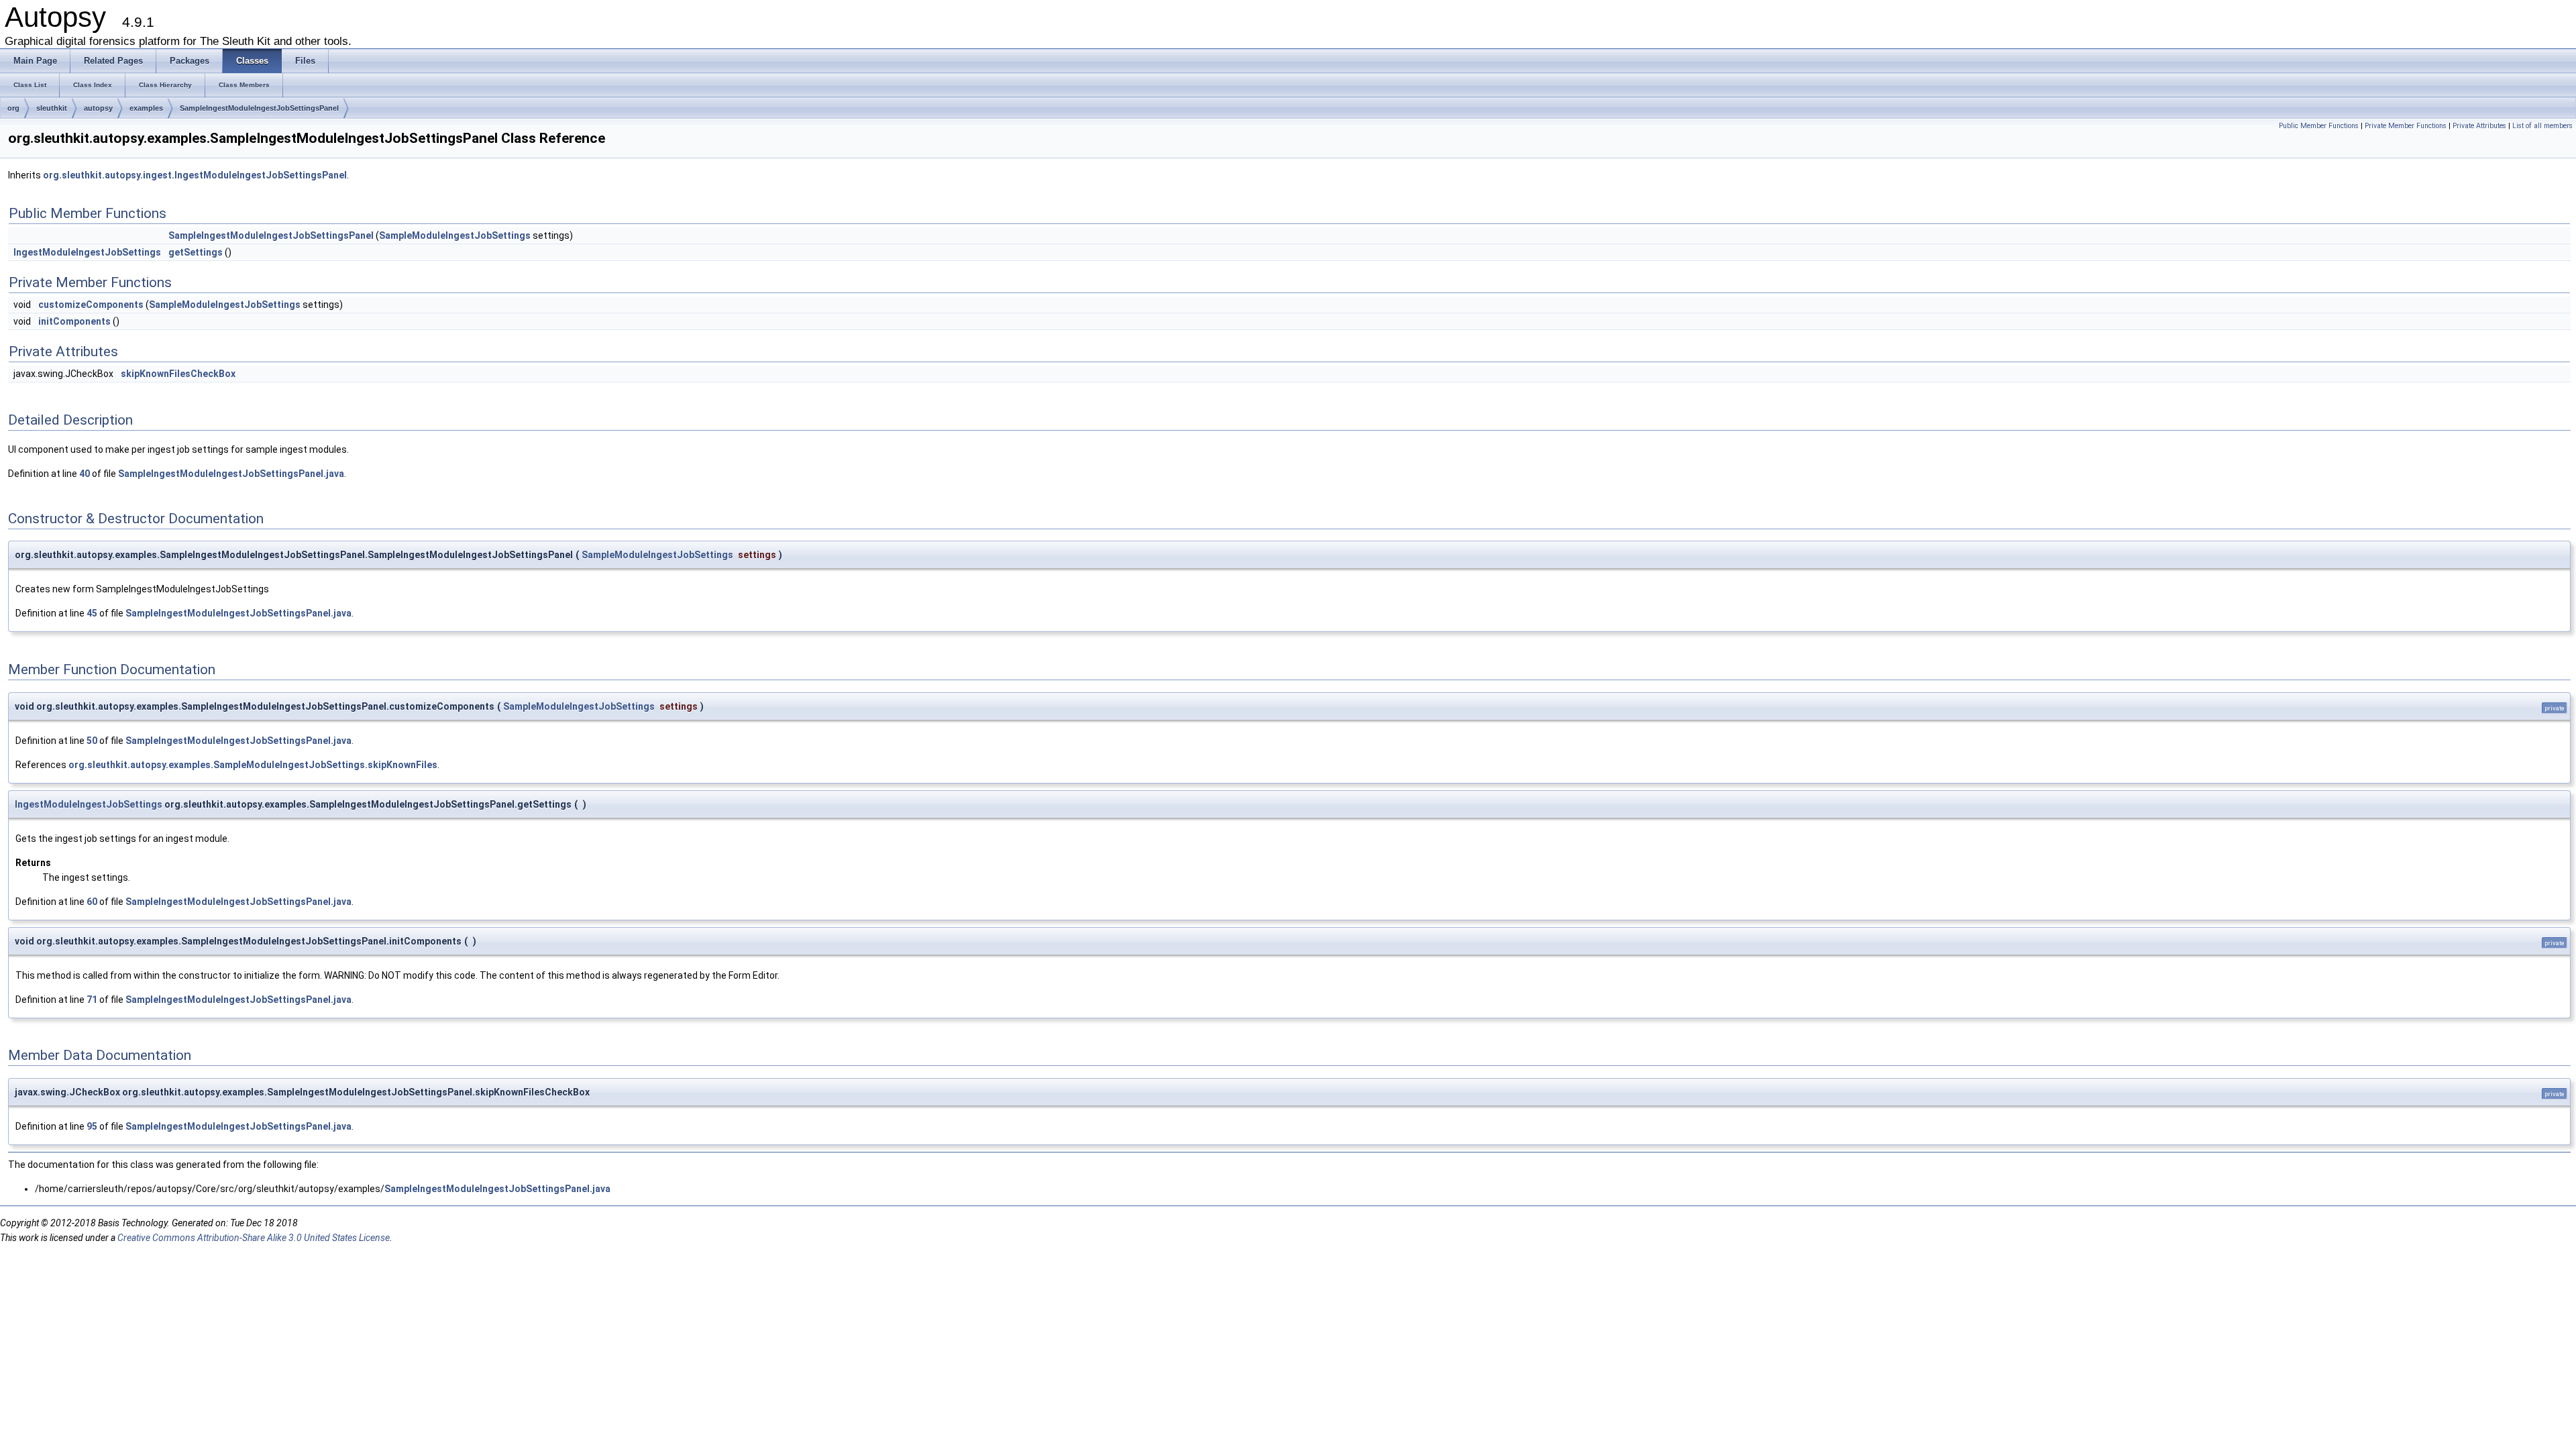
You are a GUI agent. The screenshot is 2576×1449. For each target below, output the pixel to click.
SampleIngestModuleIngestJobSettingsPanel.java (231, 474)
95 (92, 1126)
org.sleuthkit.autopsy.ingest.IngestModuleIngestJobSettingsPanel (195, 175)
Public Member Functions (2319, 126)
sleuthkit (52, 108)
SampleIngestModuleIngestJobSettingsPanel (259, 108)
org (13, 108)
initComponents (74, 321)
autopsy (98, 108)
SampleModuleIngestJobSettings (455, 235)
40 (85, 474)
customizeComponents (91, 305)
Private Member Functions (2406, 126)
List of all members (2542, 126)
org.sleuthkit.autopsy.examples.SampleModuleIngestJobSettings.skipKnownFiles (253, 765)
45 (92, 613)
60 (92, 902)
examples (146, 108)
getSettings (196, 252)
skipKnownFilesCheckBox (178, 374)
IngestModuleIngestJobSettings (87, 252)
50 (92, 741)
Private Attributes (2479, 126)
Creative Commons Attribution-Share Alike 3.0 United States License (254, 1238)
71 (92, 1000)
